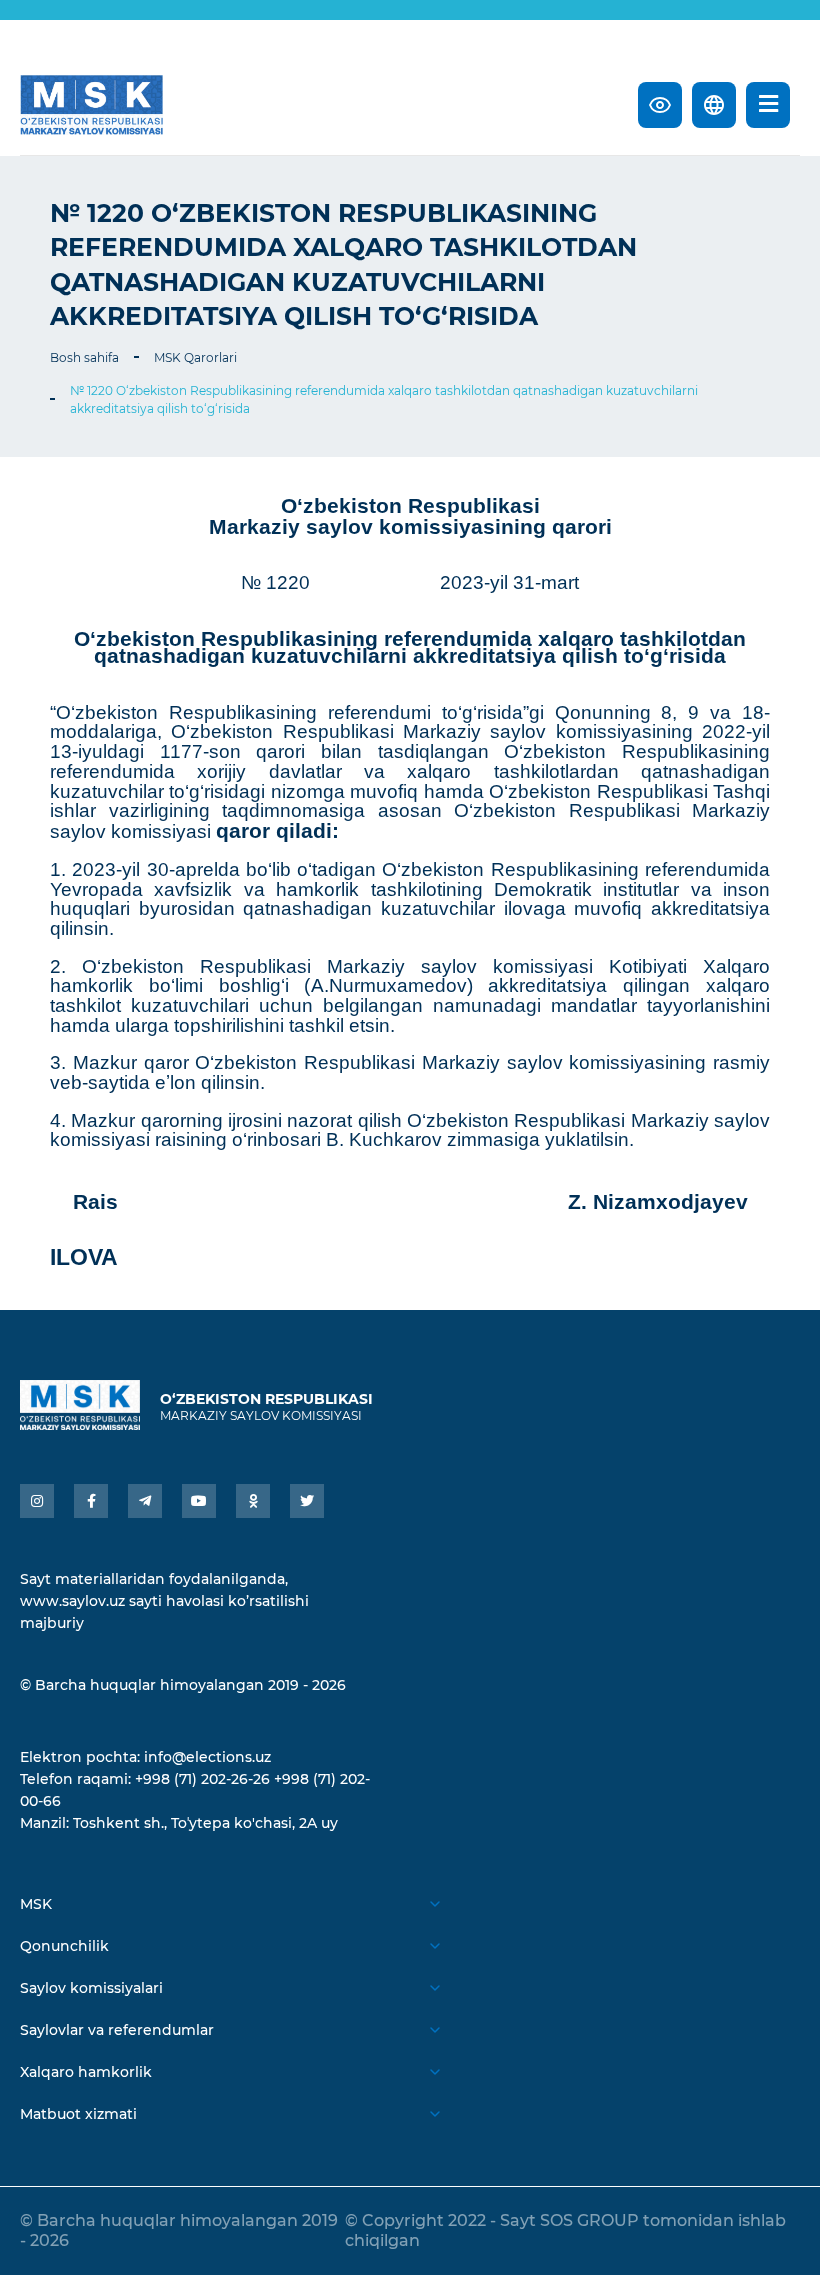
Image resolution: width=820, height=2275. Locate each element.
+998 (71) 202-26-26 (202, 1779)
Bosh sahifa (84, 357)
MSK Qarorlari (195, 357)
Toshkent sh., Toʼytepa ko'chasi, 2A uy (205, 1823)
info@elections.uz (207, 1757)
